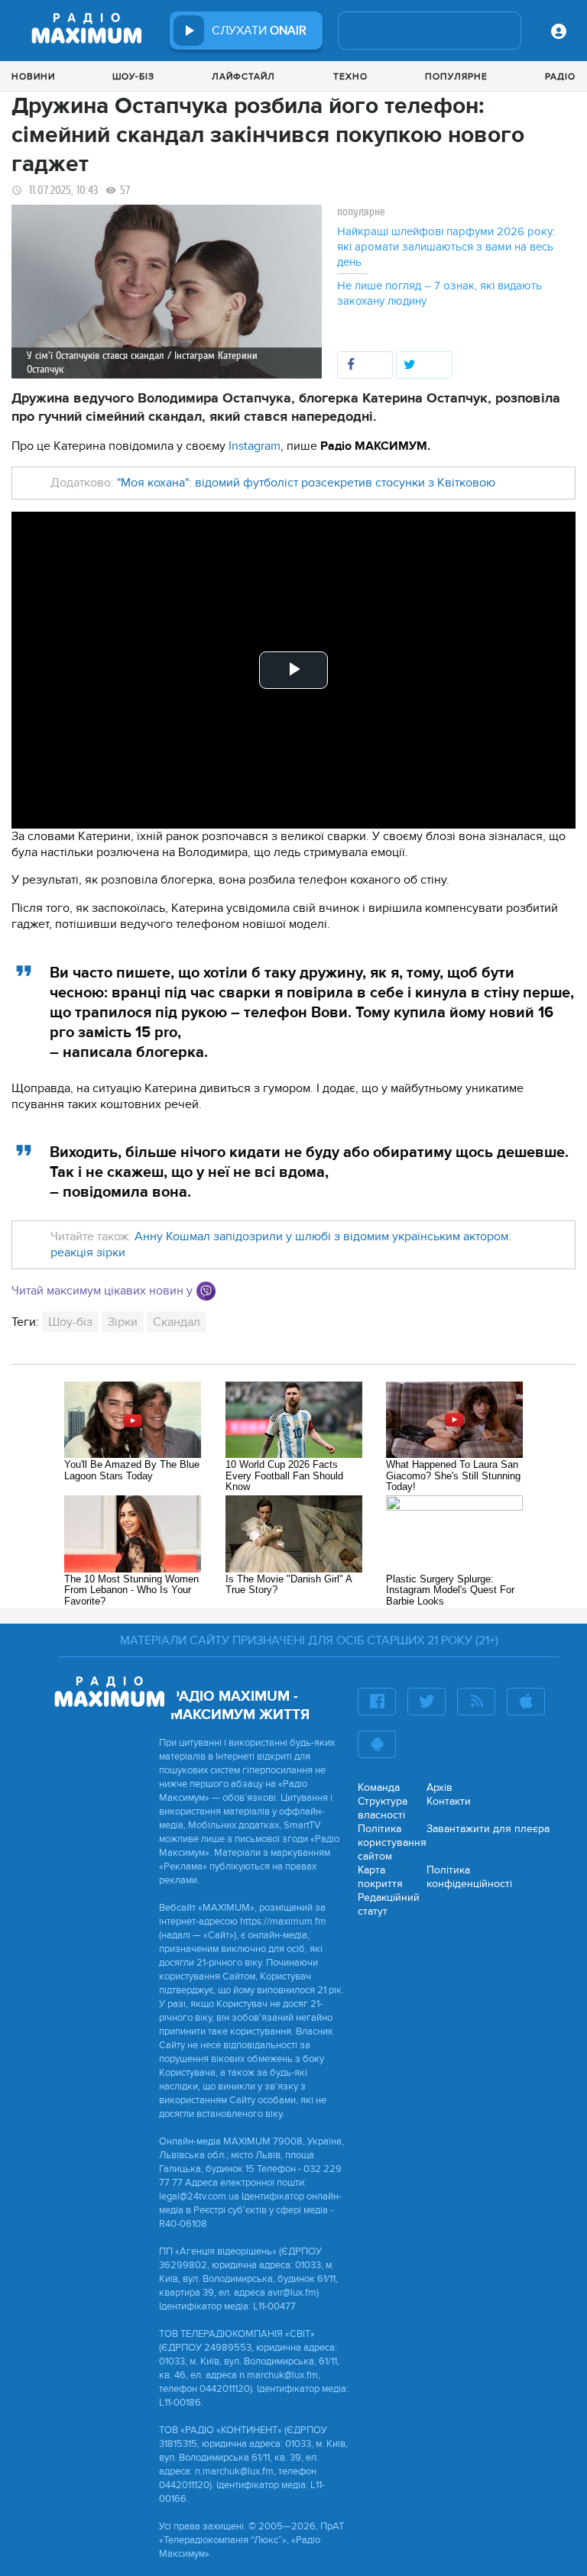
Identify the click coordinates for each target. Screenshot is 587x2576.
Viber (206, 1291)
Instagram (255, 446)
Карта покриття (380, 1877)
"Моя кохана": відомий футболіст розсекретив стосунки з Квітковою (306, 483)
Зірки (123, 1322)
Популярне (456, 76)
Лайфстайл (243, 76)
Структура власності (383, 1808)
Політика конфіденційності (469, 1877)
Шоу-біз (133, 76)
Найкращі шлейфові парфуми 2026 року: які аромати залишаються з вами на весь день (446, 247)
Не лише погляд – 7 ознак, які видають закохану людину (439, 293)
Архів (439, 1787)
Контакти (449, 1801)
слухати (259, 31)
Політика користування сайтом (392, 1842)
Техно (350, 76)
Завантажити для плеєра (488, 1829)
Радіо (560, 76)
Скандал (177, 1322)
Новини (33, 76)
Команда (379, 1787)
